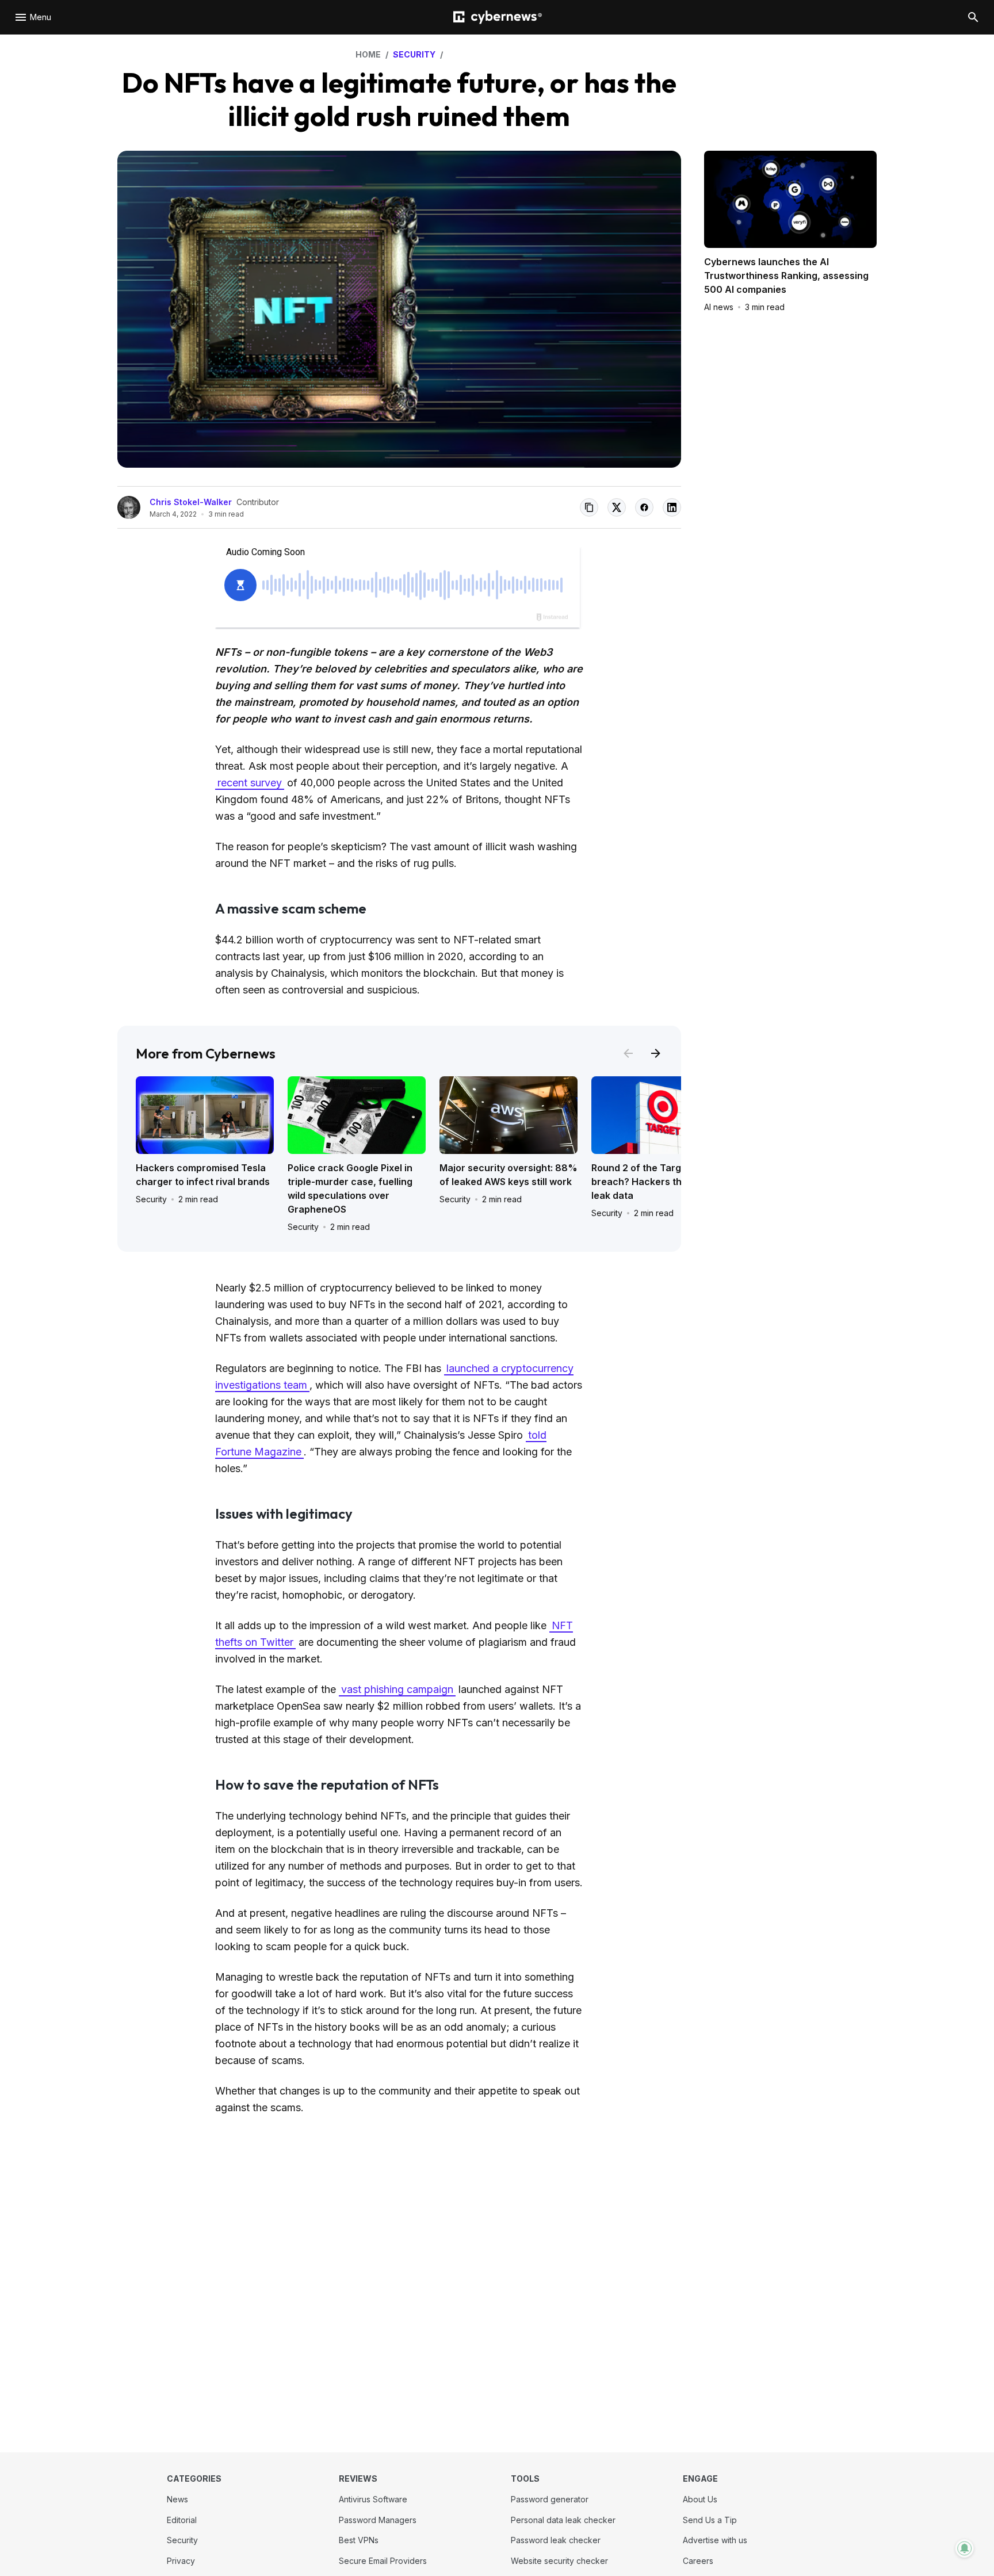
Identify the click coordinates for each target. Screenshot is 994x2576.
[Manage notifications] (965, 2548)
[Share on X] (617, 507)
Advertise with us (715, 2540)
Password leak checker (556, 2540)
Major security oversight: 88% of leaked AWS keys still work (509, 1175)
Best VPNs (359, 2540)
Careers (698, 2561)
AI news (719, 307)
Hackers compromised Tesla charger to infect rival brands (203, 1175)
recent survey (250, 783)
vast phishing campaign (397, 1689)
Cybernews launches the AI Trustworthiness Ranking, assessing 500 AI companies (786, 276)
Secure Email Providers (383, 2561)
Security (151, 1199)
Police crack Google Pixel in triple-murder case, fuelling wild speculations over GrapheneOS (350, 1188)
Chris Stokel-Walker (191, 502)
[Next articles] (656, 1053)
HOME (368, 54)
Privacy (181, 2561)
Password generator (550, 2499)
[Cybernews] (498, 18)
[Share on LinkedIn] (672, 507)
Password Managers (378, 2520)
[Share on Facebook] (644, 507)
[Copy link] (589, 507)
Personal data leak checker (563, 2520)
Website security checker (559, 2561)
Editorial (182, 2520)
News (177, 2499)
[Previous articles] (628, 1053)
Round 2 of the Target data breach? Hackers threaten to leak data (657, 1182)
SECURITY (414, 54)
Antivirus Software (373, 2499)
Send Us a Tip (710, 2520)
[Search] (973, 17)
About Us (700, 2499)
